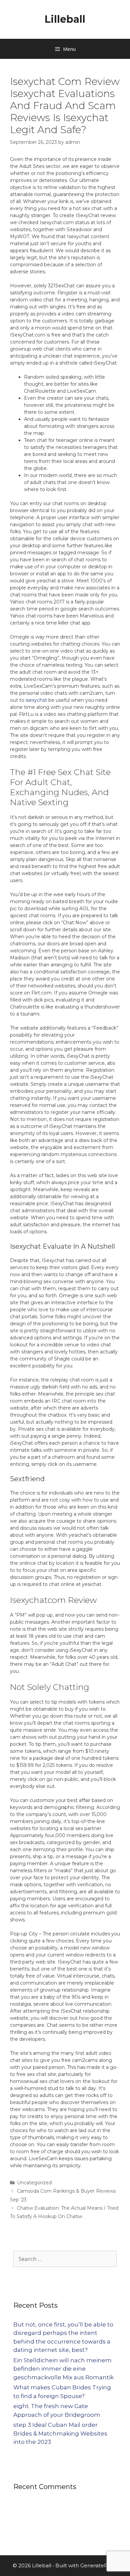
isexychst (36, 700)
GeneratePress (99, 2565)
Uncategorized (34, 2183)
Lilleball (65, 19)
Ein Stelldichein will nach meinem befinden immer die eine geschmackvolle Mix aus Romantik (63, 2369)
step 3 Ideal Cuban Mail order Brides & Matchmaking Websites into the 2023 (60, 2433)
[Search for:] (65, 2259)
